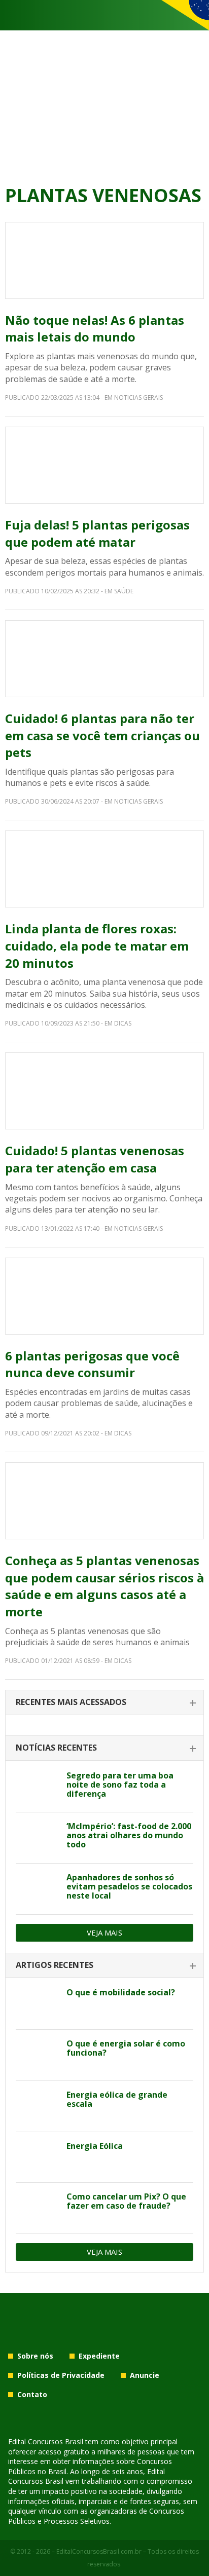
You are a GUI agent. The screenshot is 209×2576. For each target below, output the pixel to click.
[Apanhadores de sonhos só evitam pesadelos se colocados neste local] (37, 1889)
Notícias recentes (56, 1748)
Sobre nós (35, 2356)
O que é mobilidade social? (121, 1992)
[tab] (104, 1703)
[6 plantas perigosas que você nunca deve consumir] (104, 1296)
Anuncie (145, 2375)
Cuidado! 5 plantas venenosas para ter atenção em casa (95, 1159)
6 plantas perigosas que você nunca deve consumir (92, 1364)
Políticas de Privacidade (61, 2375)
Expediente (99, 2356)
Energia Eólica (95, 2146)
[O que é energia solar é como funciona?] (37, 2055)
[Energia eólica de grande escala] (37, 2106)
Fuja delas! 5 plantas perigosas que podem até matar (97, 533)
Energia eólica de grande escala (117, 2099)
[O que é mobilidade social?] (37, 2004)
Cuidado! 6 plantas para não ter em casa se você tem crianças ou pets (102, 735)
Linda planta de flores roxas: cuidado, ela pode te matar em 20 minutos (97, 945)
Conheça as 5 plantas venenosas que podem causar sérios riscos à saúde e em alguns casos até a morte (104, 1586)
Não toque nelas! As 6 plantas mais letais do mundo (95, 329)
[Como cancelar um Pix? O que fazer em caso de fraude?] (37, 2208)
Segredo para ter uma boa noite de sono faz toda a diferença (120, 1785)
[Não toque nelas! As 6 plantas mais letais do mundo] (104, 260)
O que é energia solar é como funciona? (126, 2048)
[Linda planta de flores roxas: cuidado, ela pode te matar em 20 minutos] (104, 869)
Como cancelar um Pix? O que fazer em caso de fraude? (126, 2201)
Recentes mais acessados (71, 1702)
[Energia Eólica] (37, 2157)
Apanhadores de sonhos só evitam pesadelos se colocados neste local (129, 1886)
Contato (32, 2394)
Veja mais (104, 1933)
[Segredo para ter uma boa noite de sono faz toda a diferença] (37, 1787)
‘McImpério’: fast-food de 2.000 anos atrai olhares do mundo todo (129, 1835)
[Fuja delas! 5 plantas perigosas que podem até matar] (104, 465)
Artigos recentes (55, 1965)
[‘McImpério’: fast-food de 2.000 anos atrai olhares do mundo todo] (37, 1838)
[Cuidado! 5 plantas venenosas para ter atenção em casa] (104, 1091)
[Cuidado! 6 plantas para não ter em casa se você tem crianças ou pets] (104, 659)
